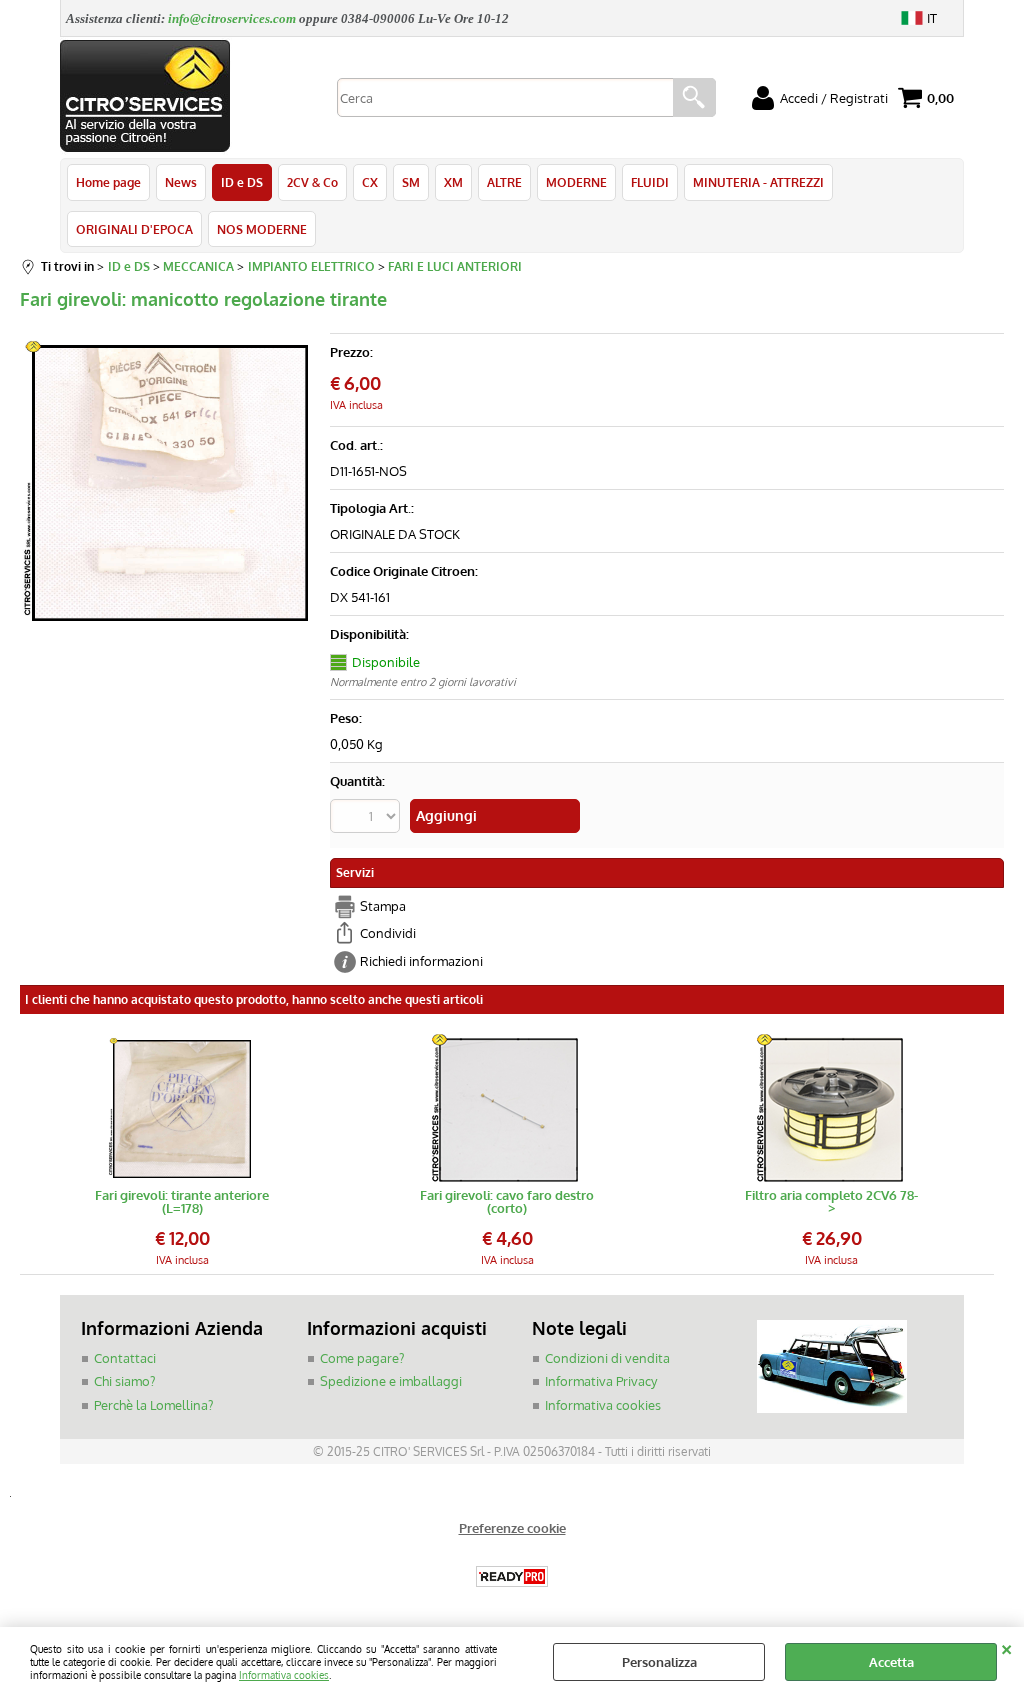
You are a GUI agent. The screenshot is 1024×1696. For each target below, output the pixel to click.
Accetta (891, 1662)
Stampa (383, 906)
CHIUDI (1006, 1647)
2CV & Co (312, 182)
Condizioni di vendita (607, 1358)
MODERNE (576, 182)
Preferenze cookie (512, 1528)
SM (411, 182)
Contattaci (125, 1358)
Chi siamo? (124, 1381)
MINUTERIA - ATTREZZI (758, 182)
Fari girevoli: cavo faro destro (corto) (507, 1202)
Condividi (388, 933)
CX (370, 182)
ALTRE (504, 182)
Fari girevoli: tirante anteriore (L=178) (182, 1202)
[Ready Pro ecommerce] (512, 1576)
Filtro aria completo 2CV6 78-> (831, 1202)
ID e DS (242, 182)
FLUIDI (650, 182)
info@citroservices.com (232, 18)
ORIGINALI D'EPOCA (134, 229)
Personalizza (659, 1662)
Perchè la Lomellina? (153, 1405)
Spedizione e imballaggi (391, 1381)
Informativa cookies (284, 1674)
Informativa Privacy (601, 1381)
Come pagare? (362, 1358)
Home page (108, 182)
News (181, 182)
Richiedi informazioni (421, 961)
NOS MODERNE (262, 229)
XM (453, 182)
